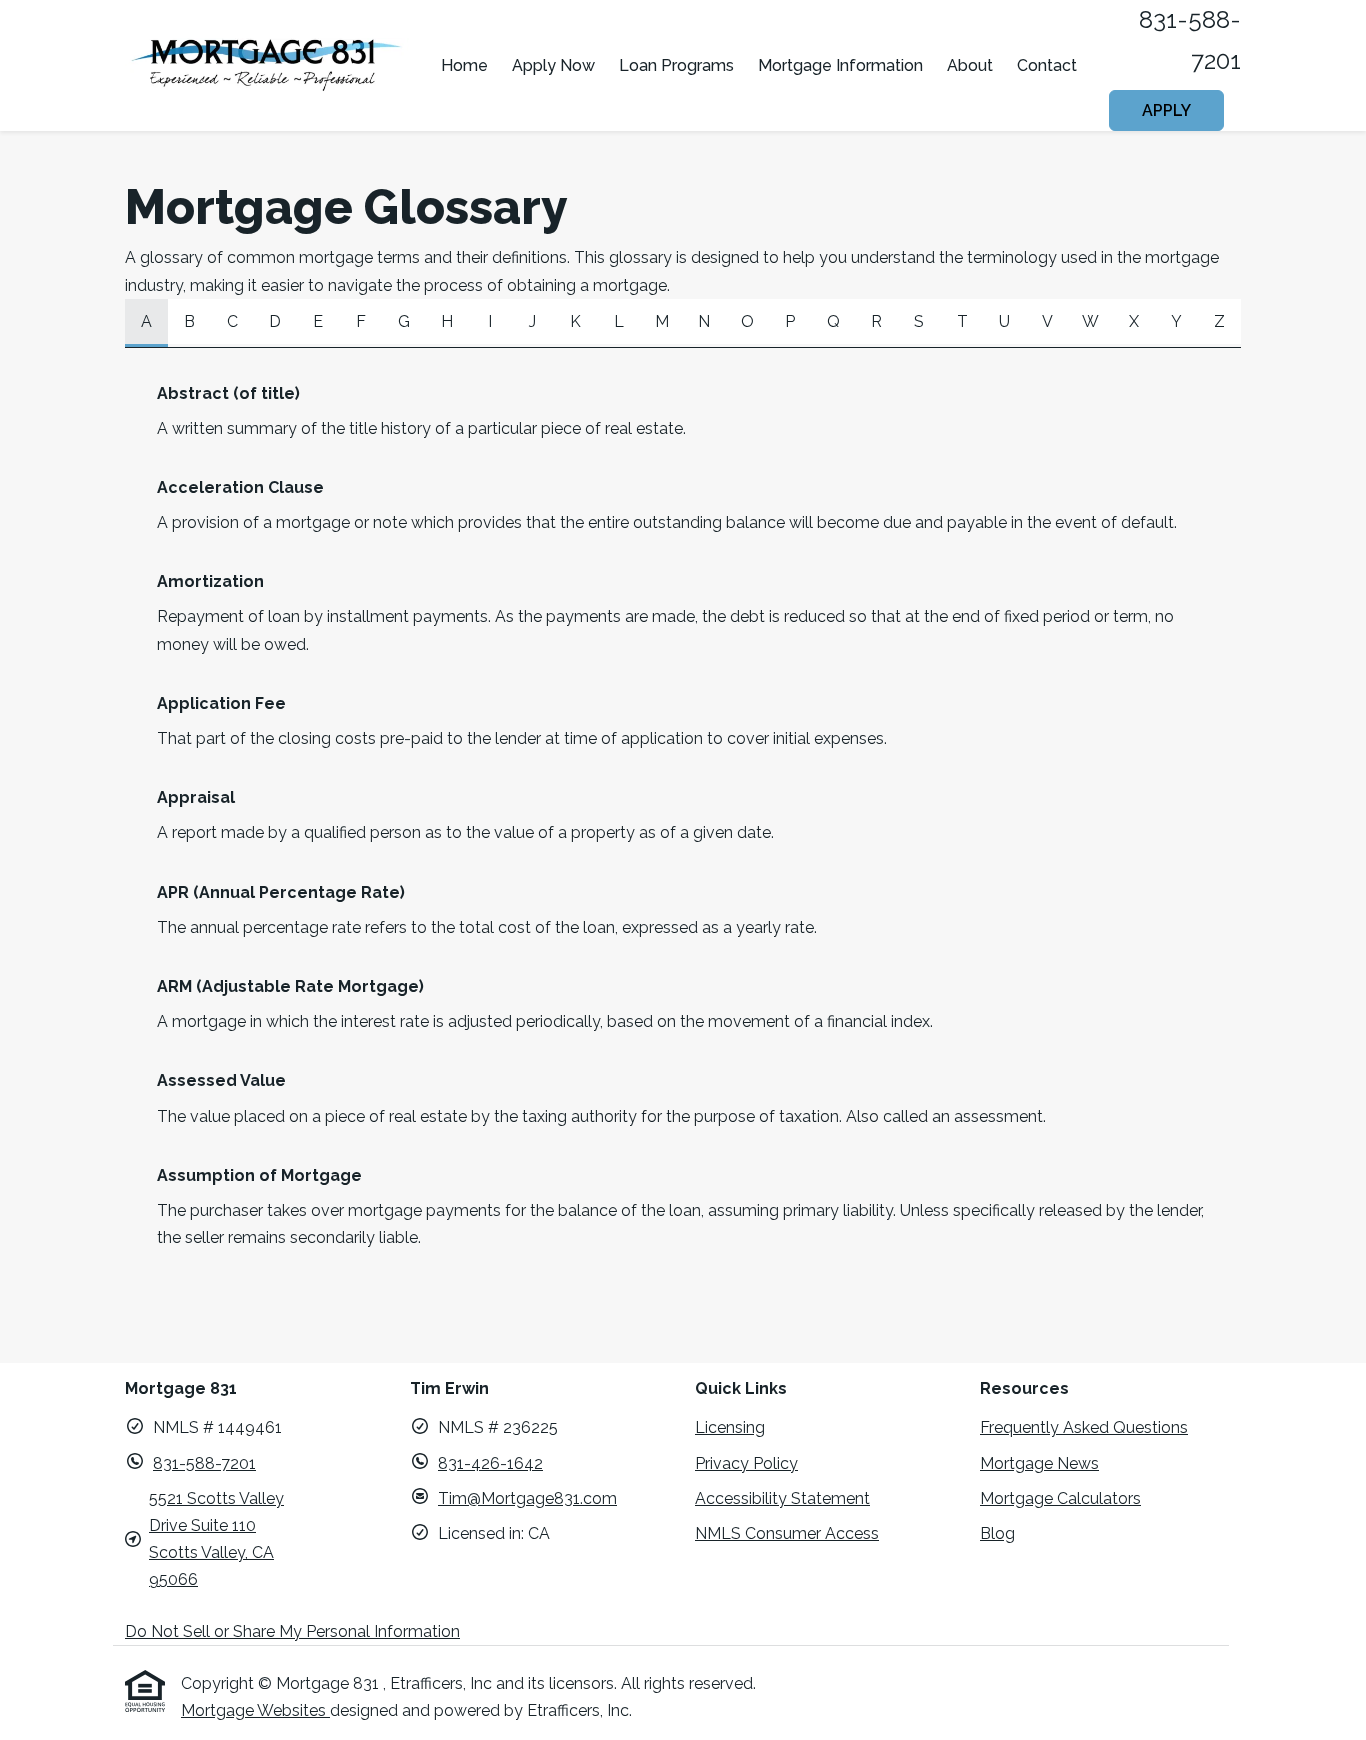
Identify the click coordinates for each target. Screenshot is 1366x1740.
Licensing (730, 1427)
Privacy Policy (746, 1463)
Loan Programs (676, 65)
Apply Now (553, 65)
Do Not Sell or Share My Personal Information (292, 1631)
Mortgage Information (840, 65)
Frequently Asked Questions (1084, 1427)
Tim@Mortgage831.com (527, 1498)
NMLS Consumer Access (787, 1533)
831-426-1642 (490, 1463)
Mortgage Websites (255, 1710)
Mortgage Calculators (1060, 1498)
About (970, 65)
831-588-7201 (204, 1463)
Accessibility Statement (782, 1498)
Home (464, 65)
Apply (1166, 110)
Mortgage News (1039, 1463)
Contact (1047, 65)
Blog (997, 1533)
